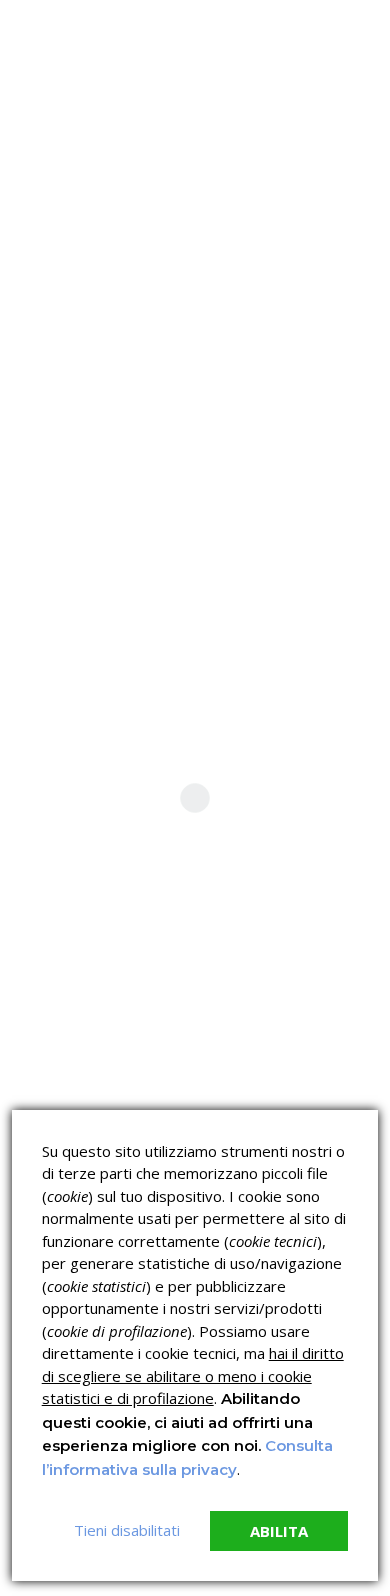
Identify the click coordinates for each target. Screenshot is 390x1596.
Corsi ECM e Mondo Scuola (279, 1057)
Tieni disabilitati (127, 1530)
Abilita (279, 1531)
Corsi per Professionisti (288, 1101)
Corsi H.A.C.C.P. (64, 1101)
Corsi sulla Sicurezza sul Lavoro (90, 1057)
